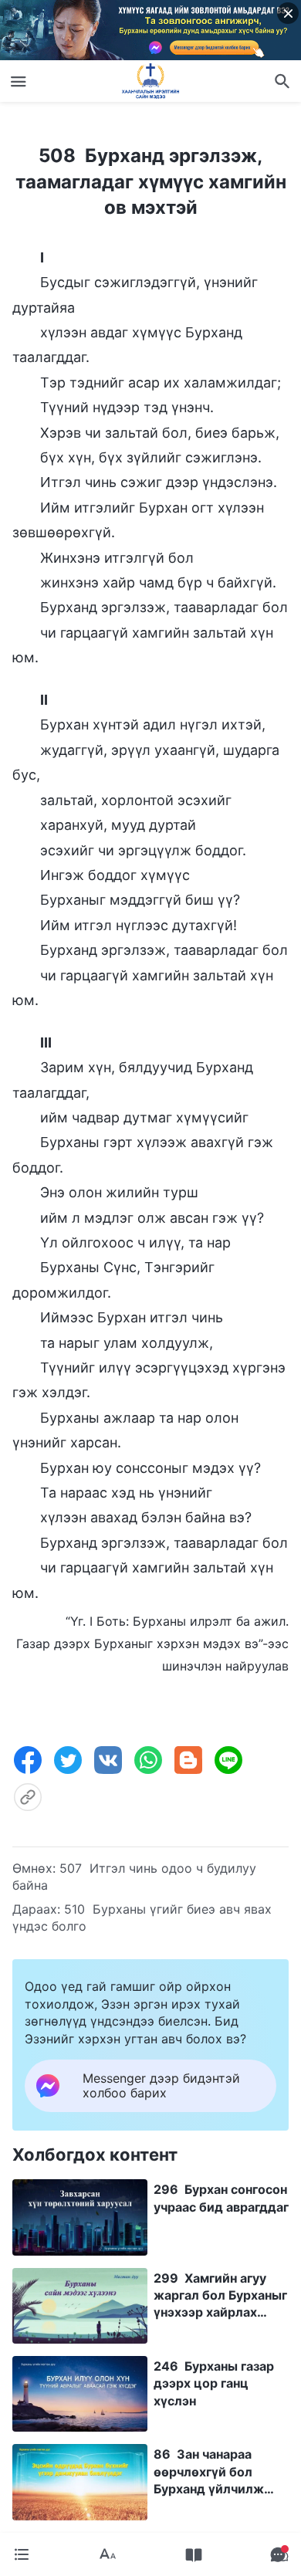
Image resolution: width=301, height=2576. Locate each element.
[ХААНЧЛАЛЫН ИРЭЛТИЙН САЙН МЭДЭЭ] (150, 81)
